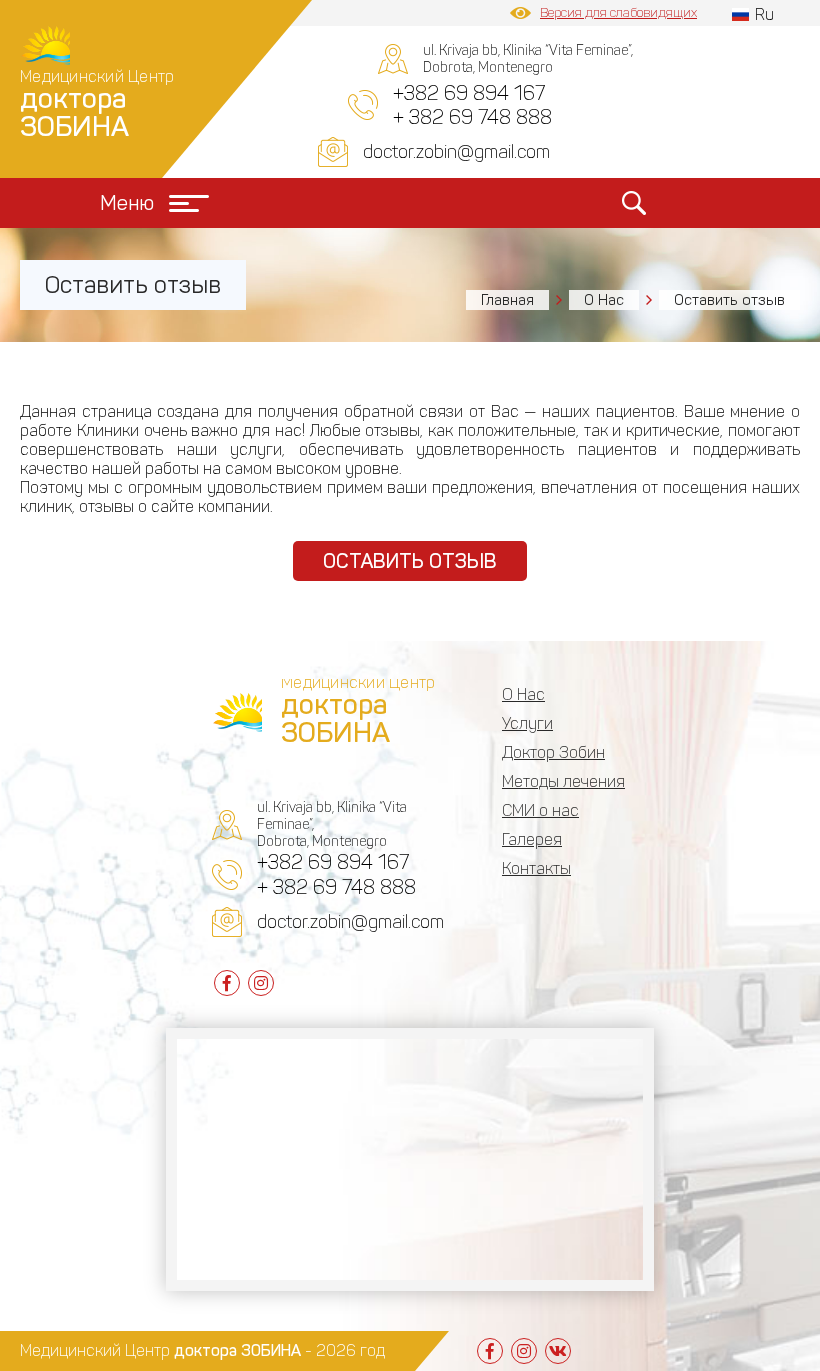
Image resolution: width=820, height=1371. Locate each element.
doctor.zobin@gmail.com (456, 152)
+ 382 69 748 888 (472, 117)
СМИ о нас (540, 810)
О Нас (604, 300)
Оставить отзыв (410, 561)
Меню (127, 203)
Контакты (536, 868)
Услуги (527, 723)
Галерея (532, 839)
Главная (507, 300)
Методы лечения (563, 781)
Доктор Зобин (553, 752)
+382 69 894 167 (469, 93)
